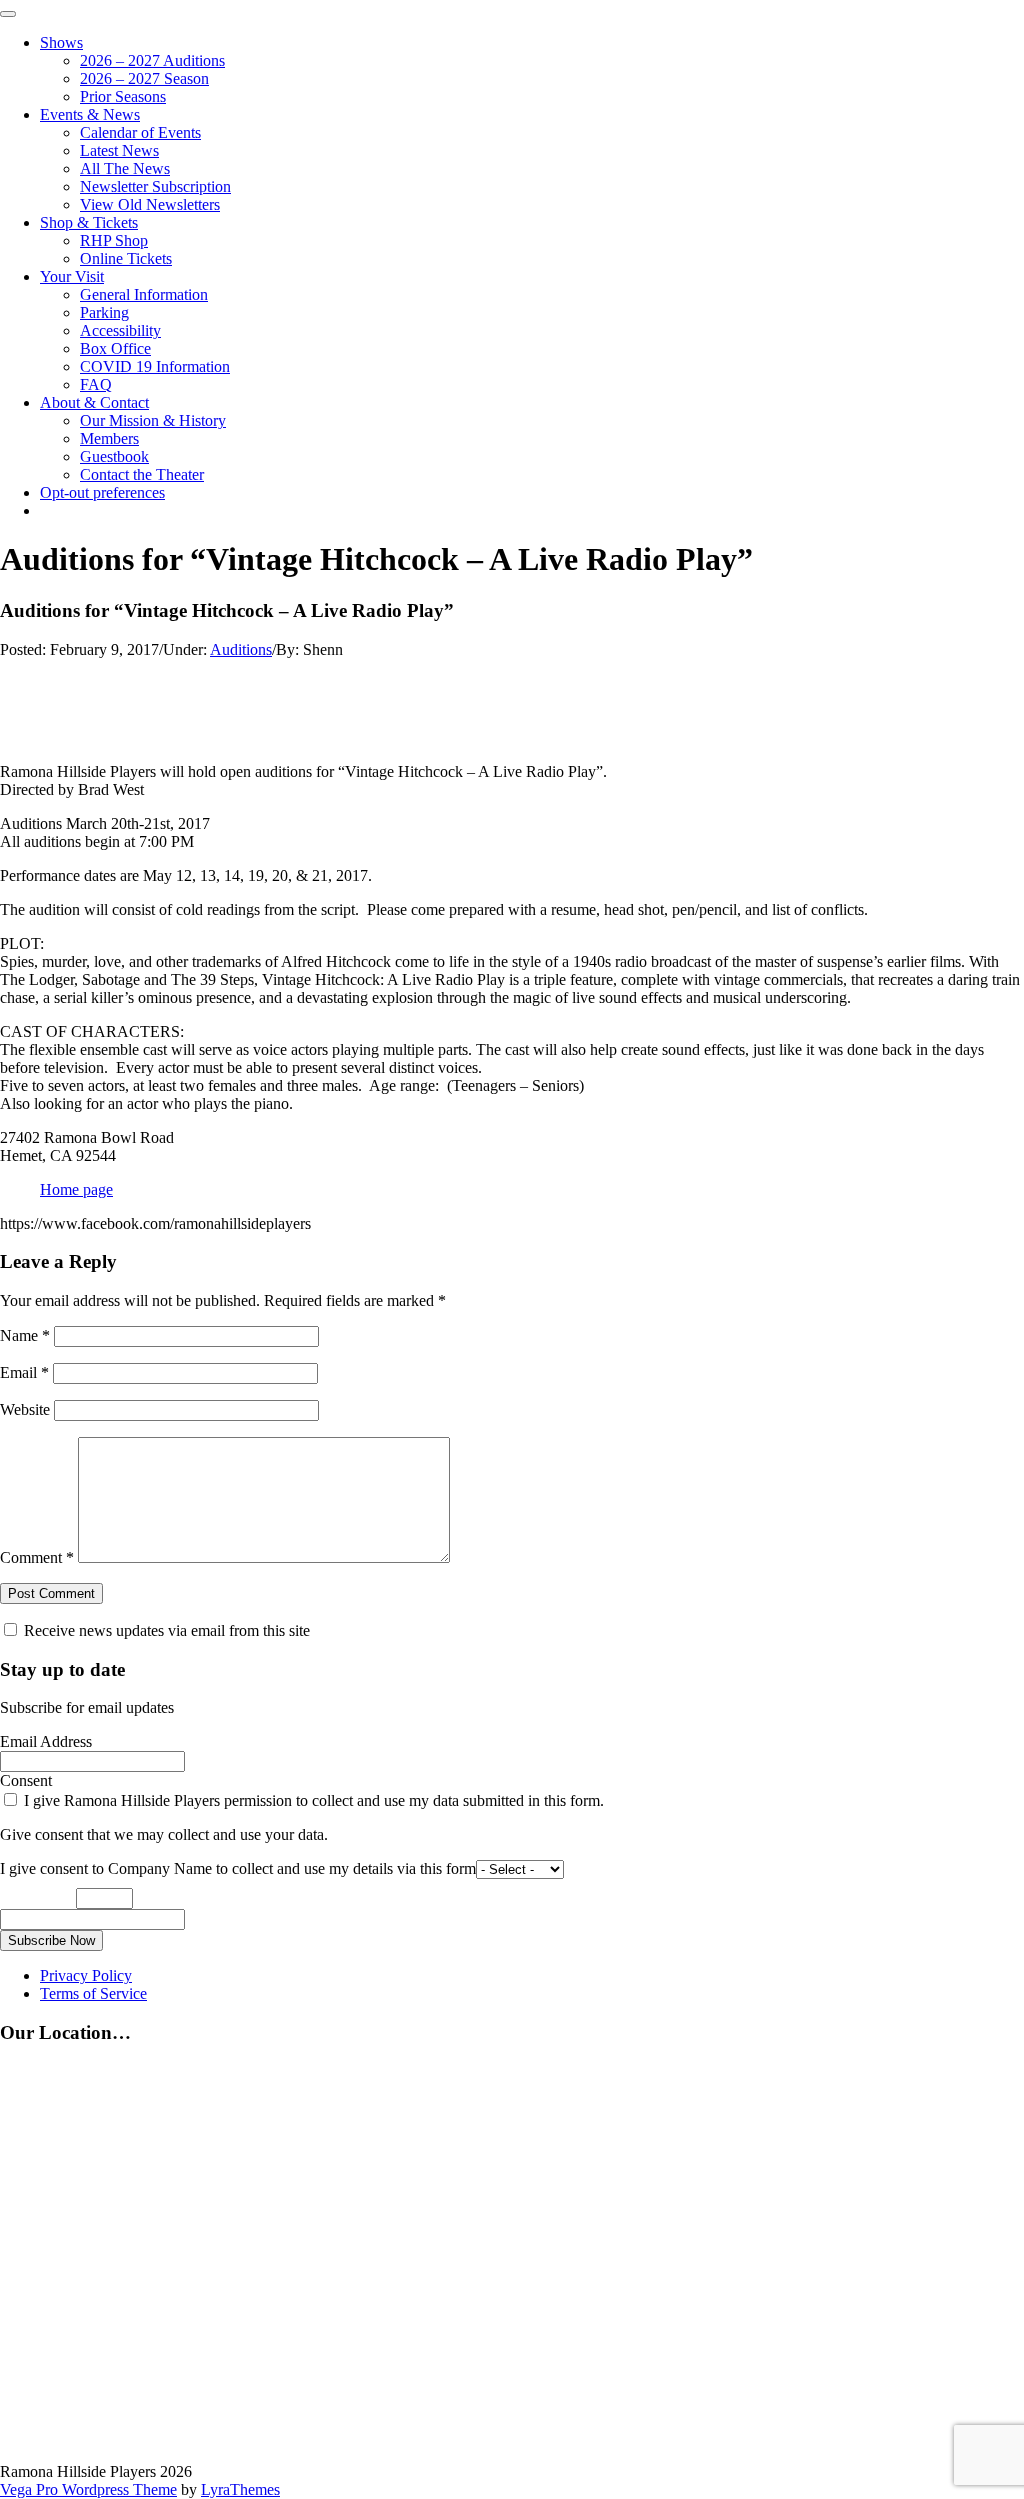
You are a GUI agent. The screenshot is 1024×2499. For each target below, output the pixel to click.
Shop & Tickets (89, 222)
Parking (104, 312)
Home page (76, 1189)
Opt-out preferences (102, 492)
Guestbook (114, 456)
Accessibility (120, 330)
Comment (37, 1557)
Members (109, 438)
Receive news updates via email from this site (165, 1630)
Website (25, 1409)
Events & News (90, 114)
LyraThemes (240, 2489)
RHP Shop (114, 240)
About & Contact (94, 402)
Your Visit (72, 276)
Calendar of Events (140, 132)
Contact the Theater (142, 474)
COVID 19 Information (155, 366)
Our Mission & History (153, 420)
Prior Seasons (123, 96)
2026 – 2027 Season (144, 78)
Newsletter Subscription (155, 186)
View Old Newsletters (150, 204)
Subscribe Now (51, 1940)
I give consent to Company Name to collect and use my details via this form (238, 1868)
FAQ (96, 384)
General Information (144, 294)
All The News (125, 168)
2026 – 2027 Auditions (152, 60)
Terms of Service (93, 1993)
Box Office (115, 348)
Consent (26, 1780)
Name (25, 1335)
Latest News (119, 150)
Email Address (46, 1741)
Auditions (241, 649)
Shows (61, 42)
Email (24, 1372)
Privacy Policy (86, 1975)
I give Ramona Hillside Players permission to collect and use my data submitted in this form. (312, 1800)
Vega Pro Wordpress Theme (88, 2489)
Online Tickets (126, 258)
